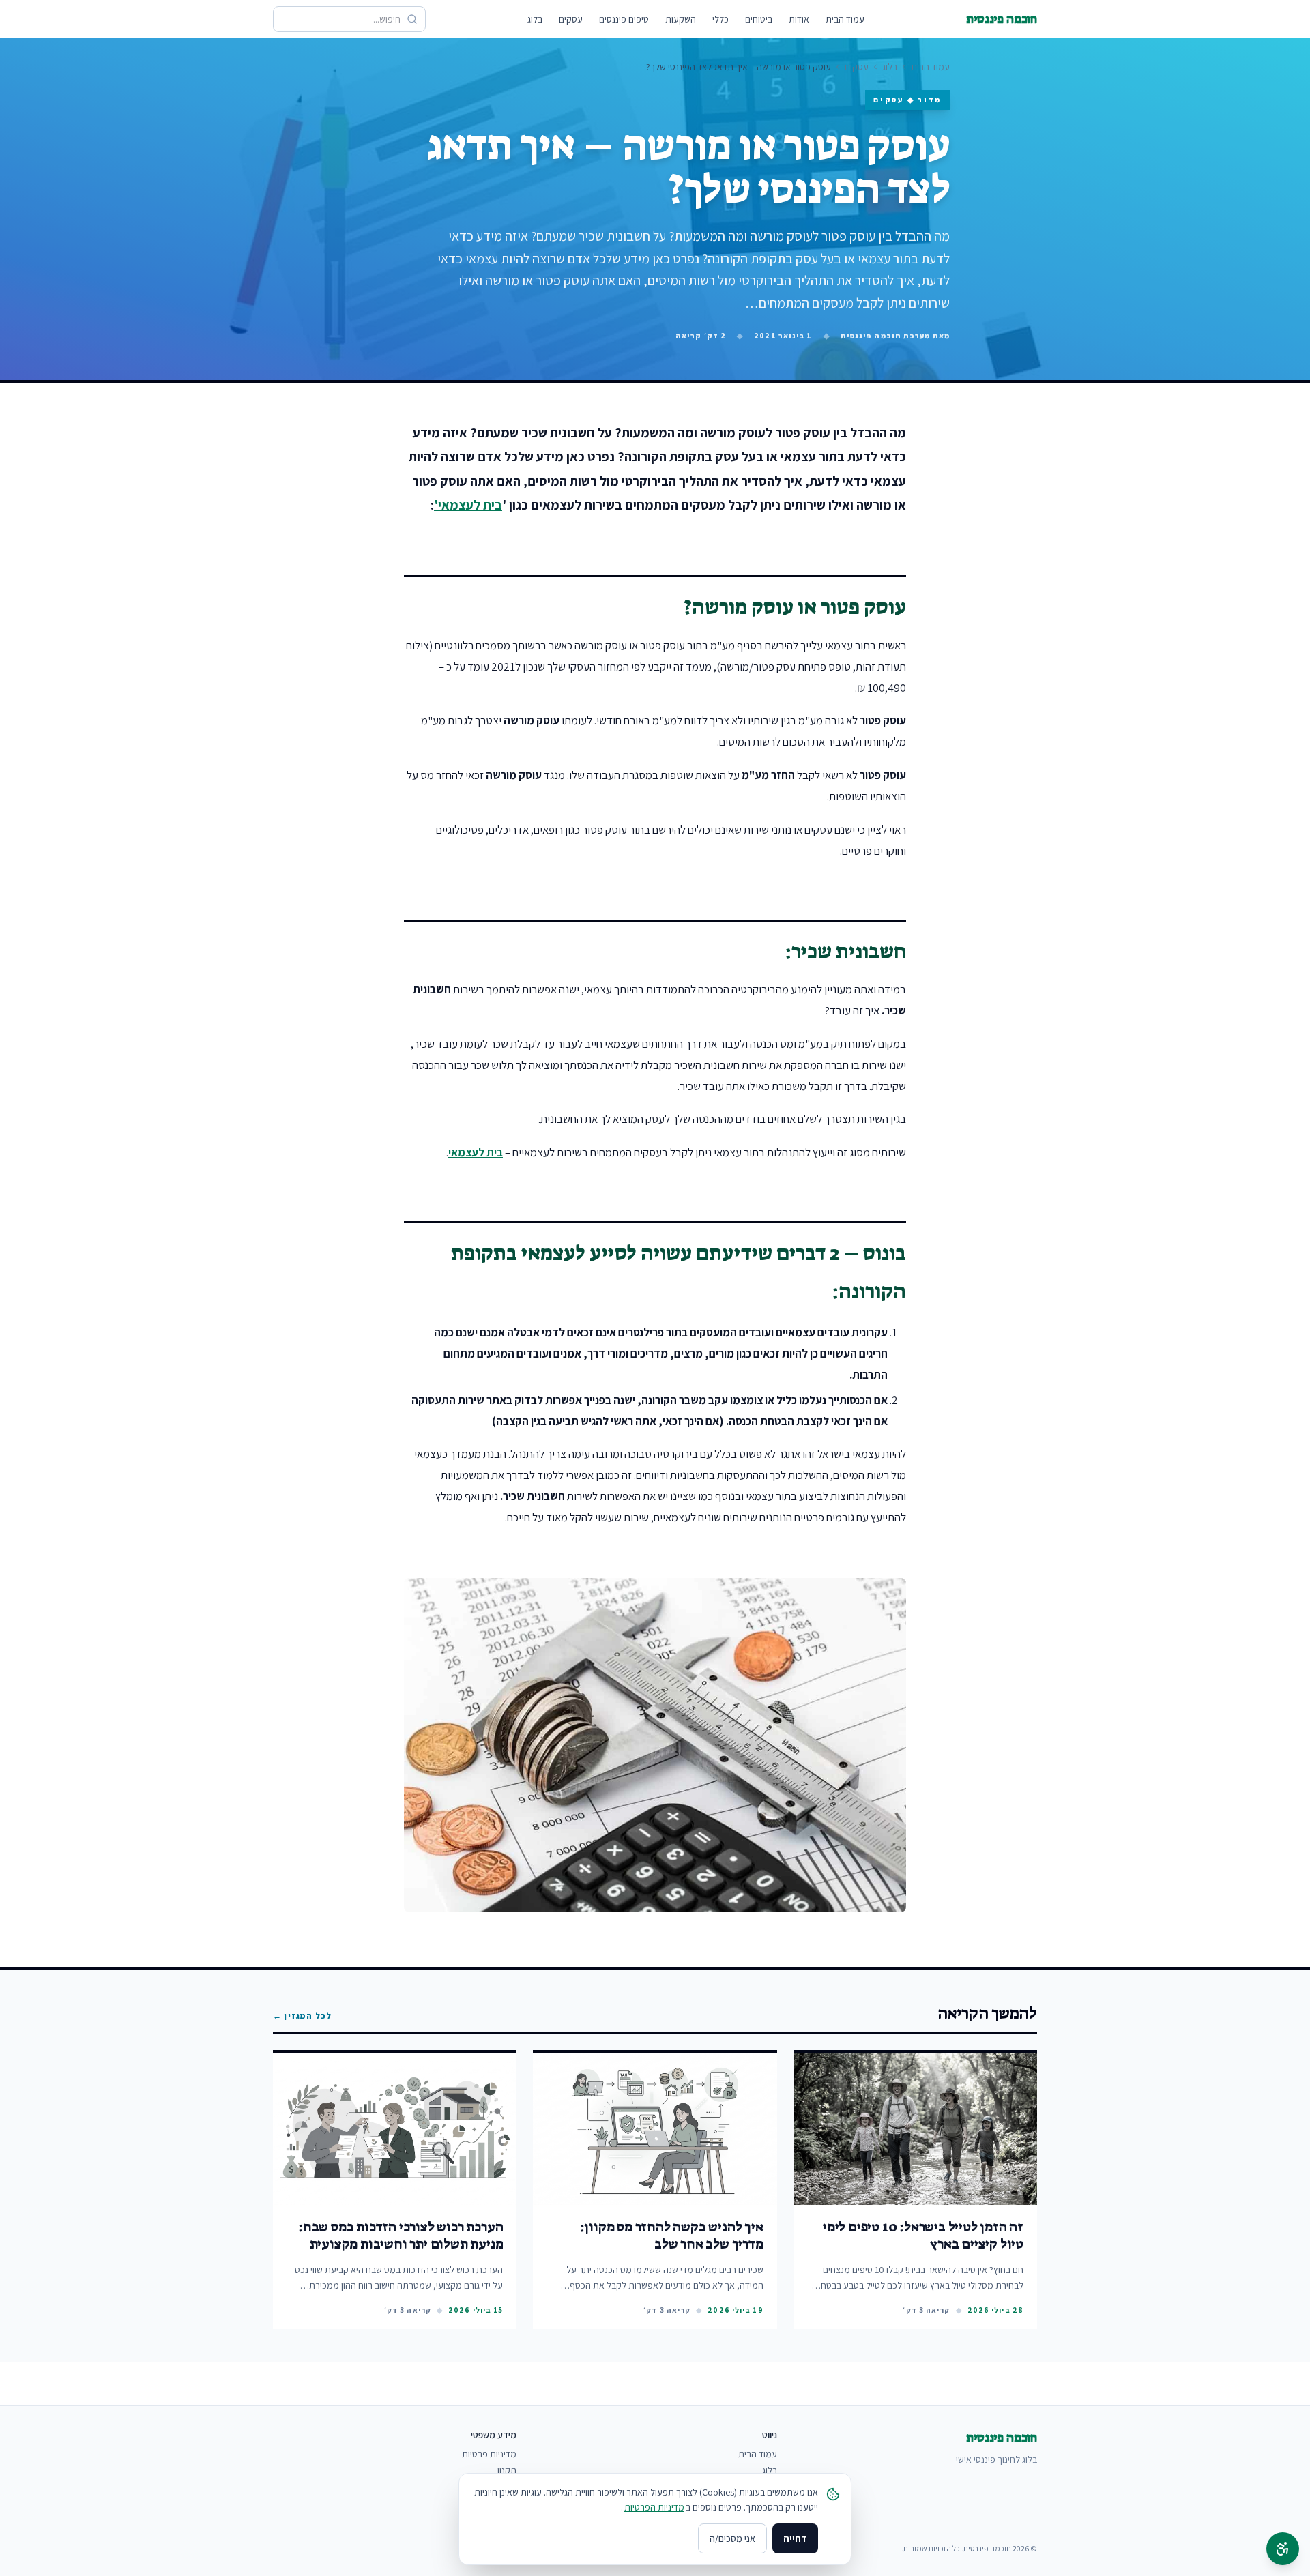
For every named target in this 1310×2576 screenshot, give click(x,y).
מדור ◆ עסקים (907, 100)
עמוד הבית (845, 19)
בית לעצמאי (476, 1152)
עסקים (571, 19)
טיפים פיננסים (624, 19)
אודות (799, 19)
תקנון (507, 2470)
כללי (720, 19)
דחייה (795, 2538)
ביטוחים (759, 19)
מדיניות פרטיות (489, 2454)
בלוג (535, 19)
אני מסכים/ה (732, 2538)
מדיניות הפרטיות (654, 2507)
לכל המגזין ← (302, 2016)
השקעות (681, 19)
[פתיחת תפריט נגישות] (1283, 2549)
